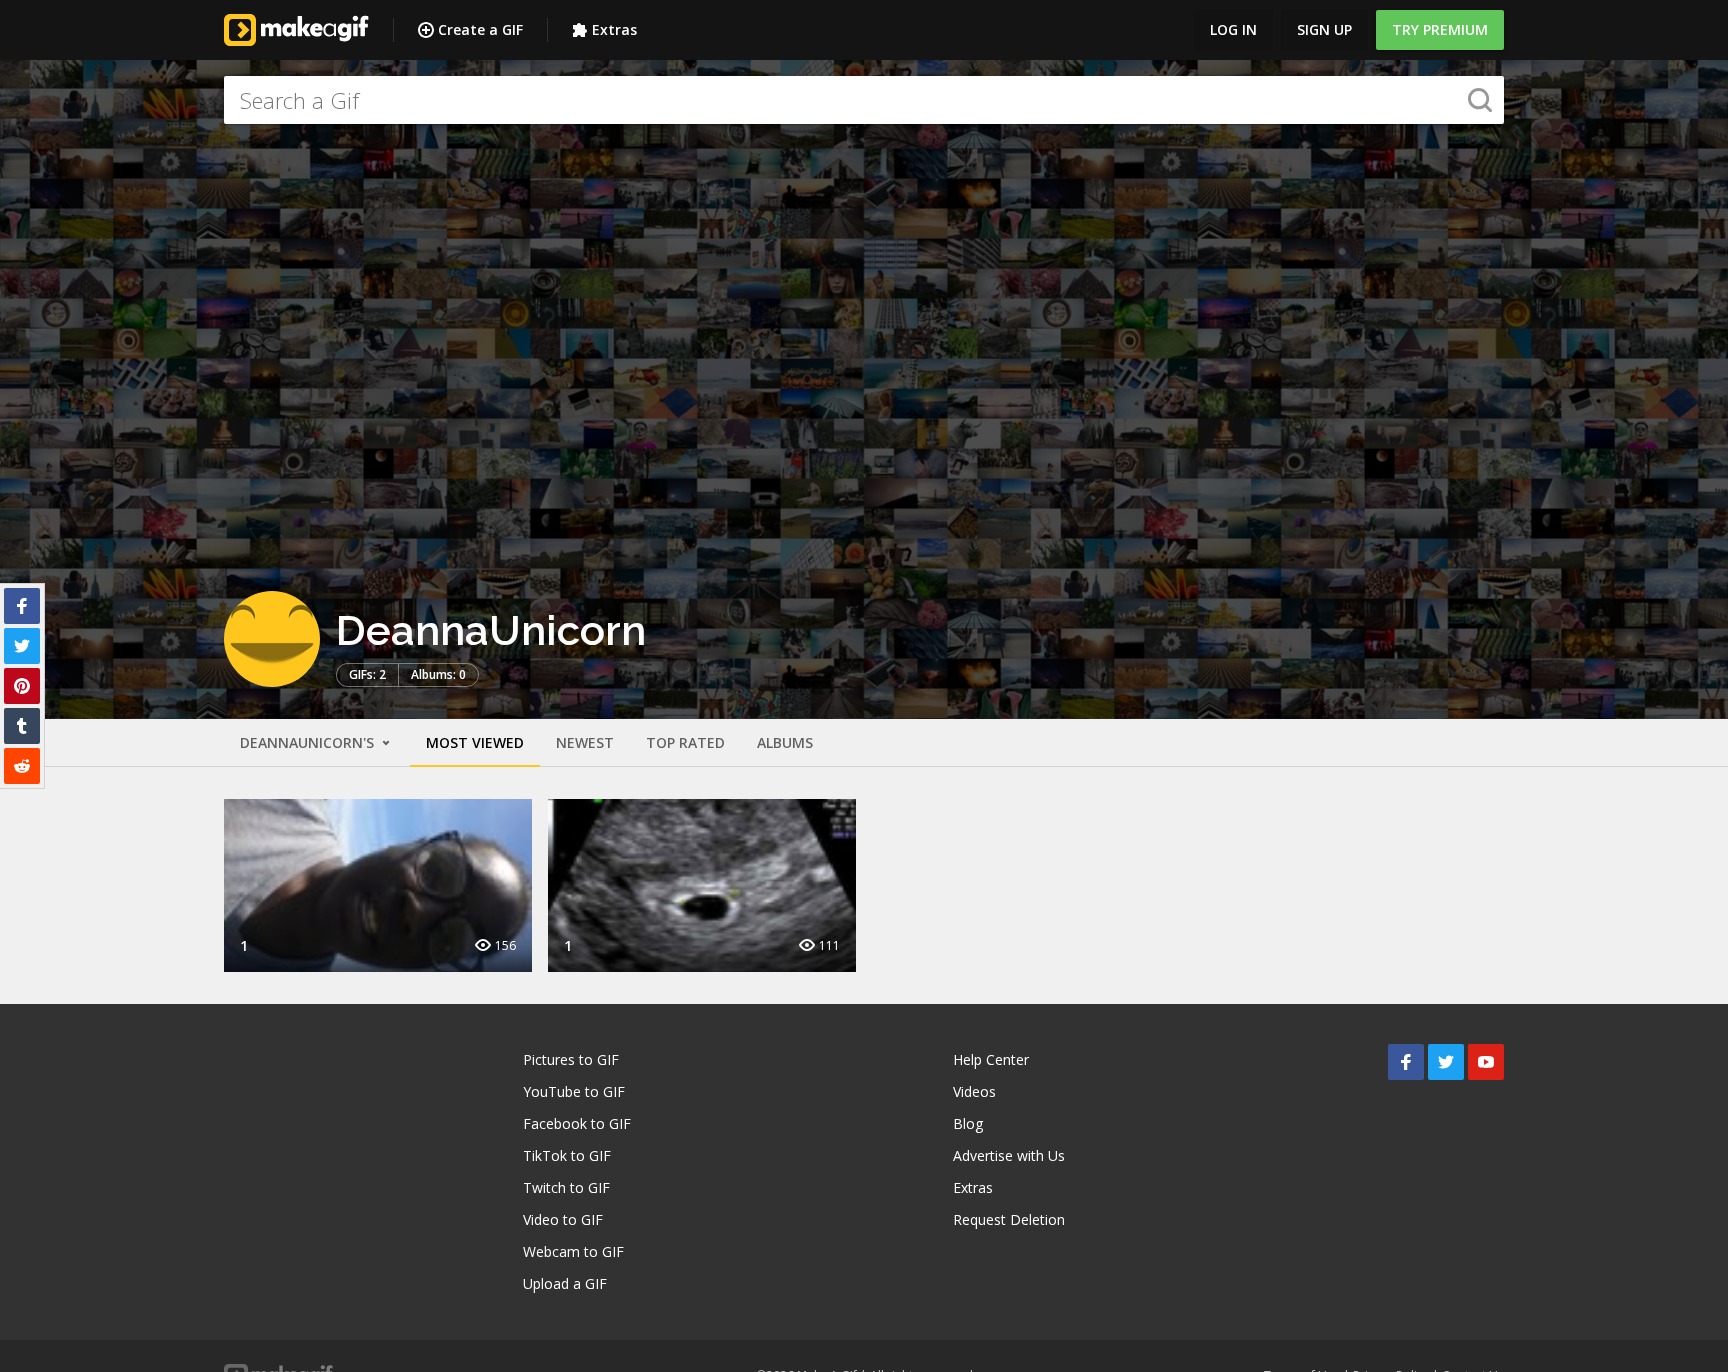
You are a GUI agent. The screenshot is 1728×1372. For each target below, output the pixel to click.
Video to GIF (563, 1219)
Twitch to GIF (566, 1187)
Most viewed (475, 742)
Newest (585, 742)
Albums (785, 742)
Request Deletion (1009, 1219)
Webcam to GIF (573, 1251)
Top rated (685, 742)
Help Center (991, 1059)
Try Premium (1440, 29)
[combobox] (864, 100)
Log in (1233, 29)
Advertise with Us (1009, 1155)
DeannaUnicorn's (309, 742)
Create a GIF (480, 29)
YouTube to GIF (574, 1091)
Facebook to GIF (577, 1123)
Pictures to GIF (571, 1059)
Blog (968, 1123)
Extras (614, 29)
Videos (974, 1091)
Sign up (1324, 29)
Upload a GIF (565, 1283)
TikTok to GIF (567, 1155)
